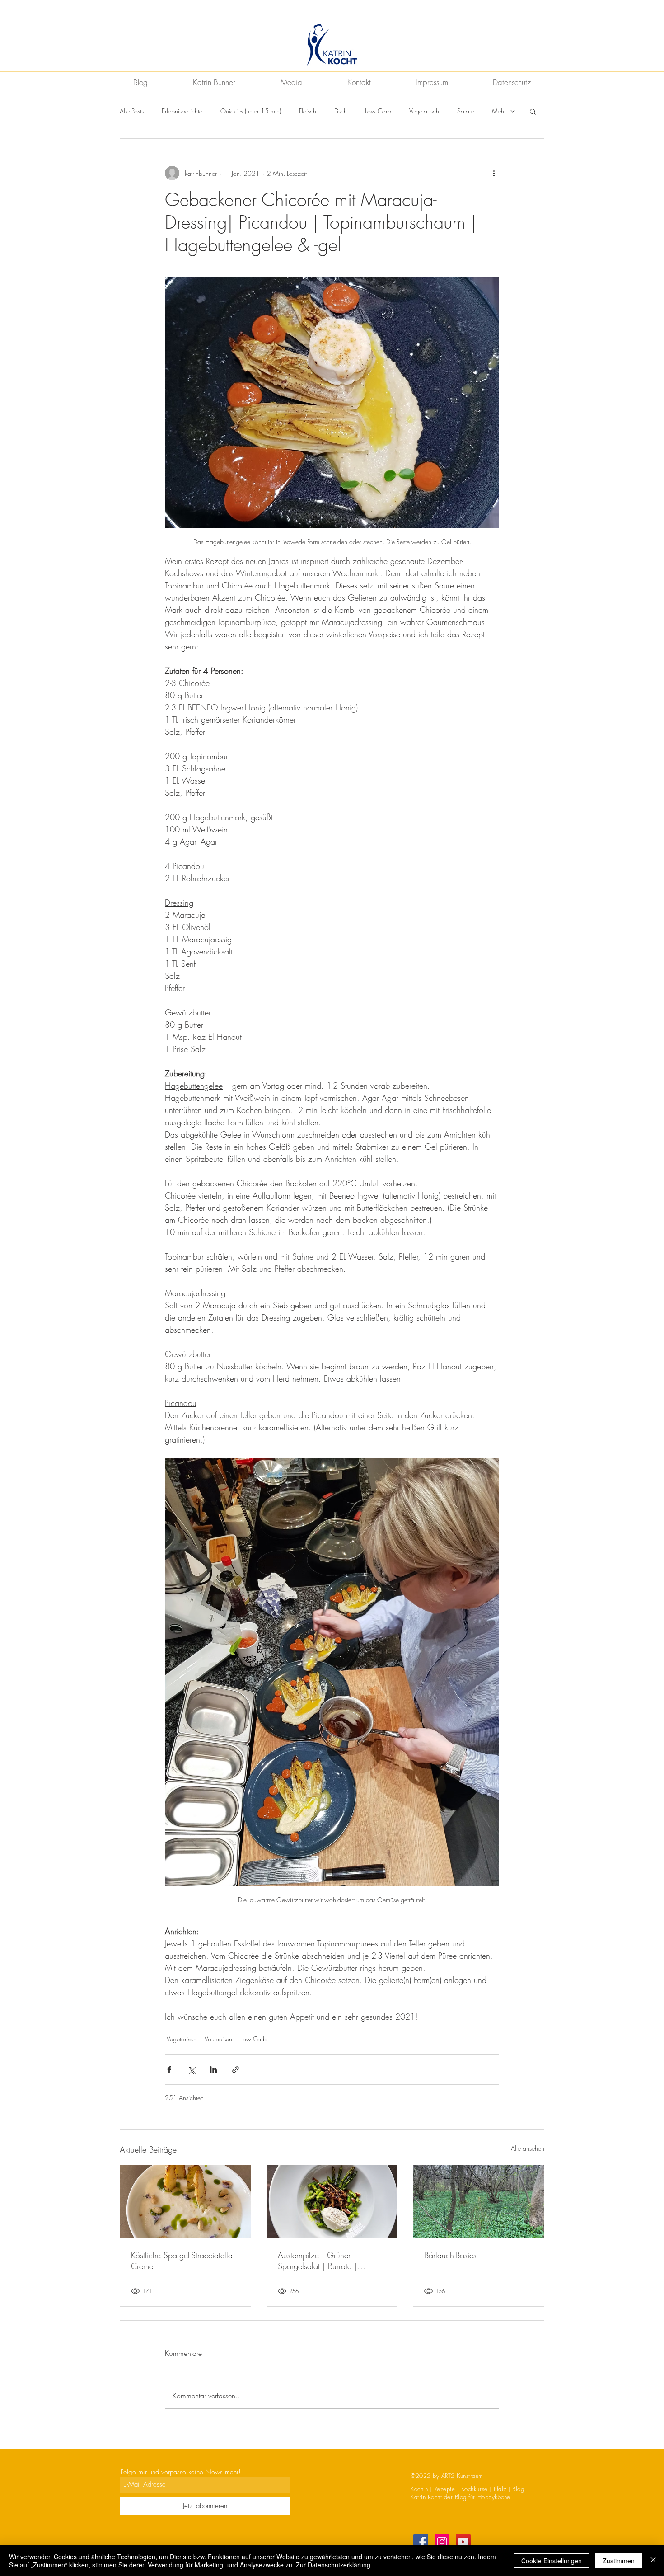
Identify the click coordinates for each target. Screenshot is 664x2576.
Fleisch (308, 111)
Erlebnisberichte (182, 111)
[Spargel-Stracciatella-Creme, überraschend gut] (185, 2202)
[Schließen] (653, 2561)
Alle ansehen (528, 2148)
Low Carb (378, 111)
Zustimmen (619, 2561)
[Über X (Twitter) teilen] (191, 2070)
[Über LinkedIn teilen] (213, 2070)
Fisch (341, 111)
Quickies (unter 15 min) (251, 111)
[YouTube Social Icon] (463, 2542)
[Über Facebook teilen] (169, 2070)
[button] (533, 111)
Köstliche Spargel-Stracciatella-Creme (182, 2261)
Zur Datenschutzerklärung (333, 2565)
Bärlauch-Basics (450, 2255)
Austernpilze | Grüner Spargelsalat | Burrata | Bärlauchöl (318, 2261)
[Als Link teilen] (236, 2070)
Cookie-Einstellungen (552, 2561)
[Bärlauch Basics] (479, 2202)
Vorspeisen (218, 2039)
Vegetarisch (424, 111)
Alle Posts (132, 111)
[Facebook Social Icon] (421, 2542)
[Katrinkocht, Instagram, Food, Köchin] (442, 2542)
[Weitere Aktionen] (494, 173)
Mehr (499, 111)
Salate (465, 111)
